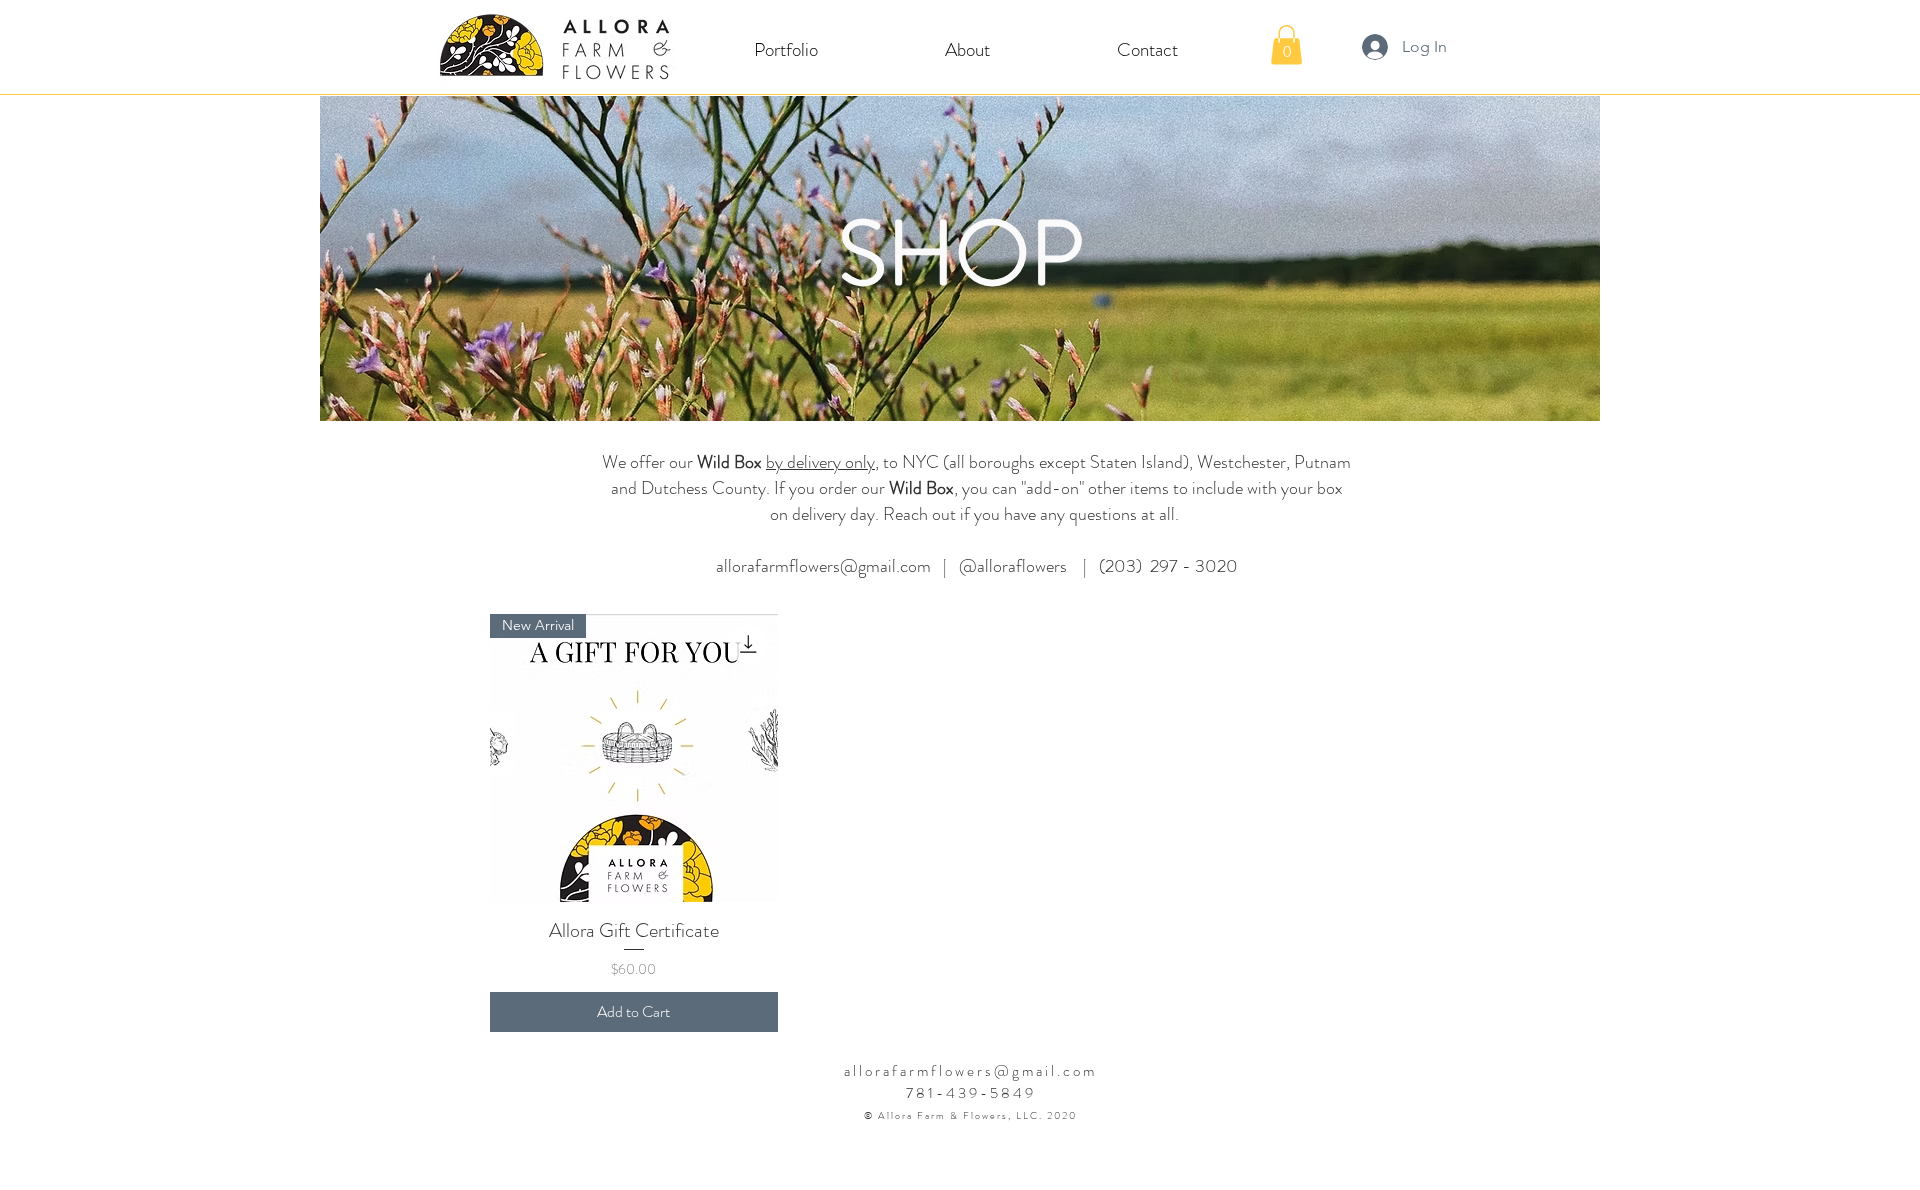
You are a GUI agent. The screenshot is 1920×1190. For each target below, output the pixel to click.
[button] (785, 49)
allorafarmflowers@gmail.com (823, 566)
